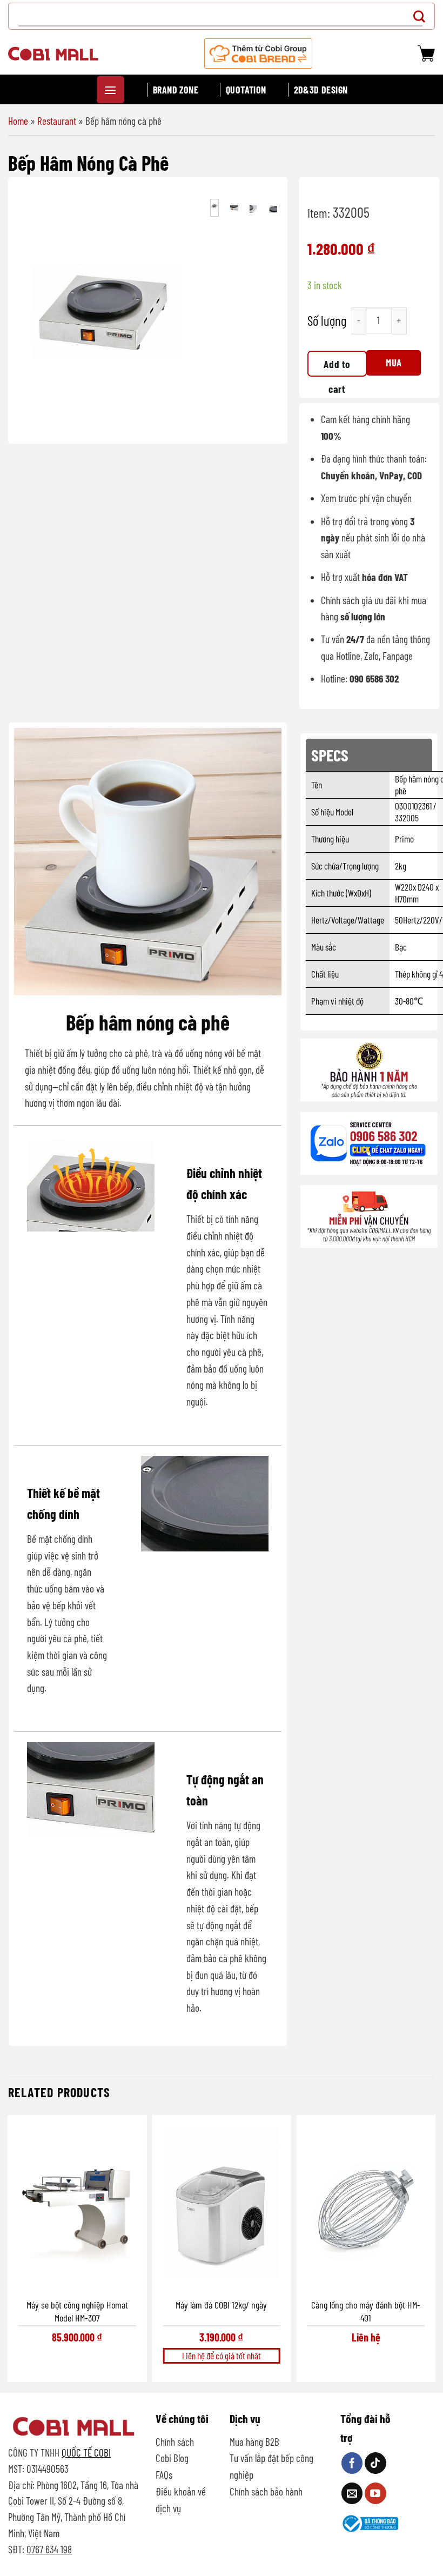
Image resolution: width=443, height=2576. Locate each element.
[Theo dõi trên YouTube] (375, 2493)
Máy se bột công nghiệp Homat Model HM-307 (77, 2311)
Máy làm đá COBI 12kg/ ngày (221, 2305)
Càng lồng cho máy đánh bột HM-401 (366, 2311)
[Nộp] (422, 16)
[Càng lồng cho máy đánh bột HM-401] (366, 2206)
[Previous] (33, 312)
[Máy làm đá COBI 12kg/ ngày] (221, 2206)
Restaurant (57, 121)
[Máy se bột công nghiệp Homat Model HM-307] (77, 2206)
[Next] (180, 312)
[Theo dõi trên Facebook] (352, 2463)
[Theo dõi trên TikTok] (375, 2463)
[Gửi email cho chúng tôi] (352, 2493)
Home (18, 121)
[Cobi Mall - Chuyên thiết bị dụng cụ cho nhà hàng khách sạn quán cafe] (53, 53)
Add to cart (337, 367)
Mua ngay (394, 366)
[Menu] (110, 90)
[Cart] (426, 53)
